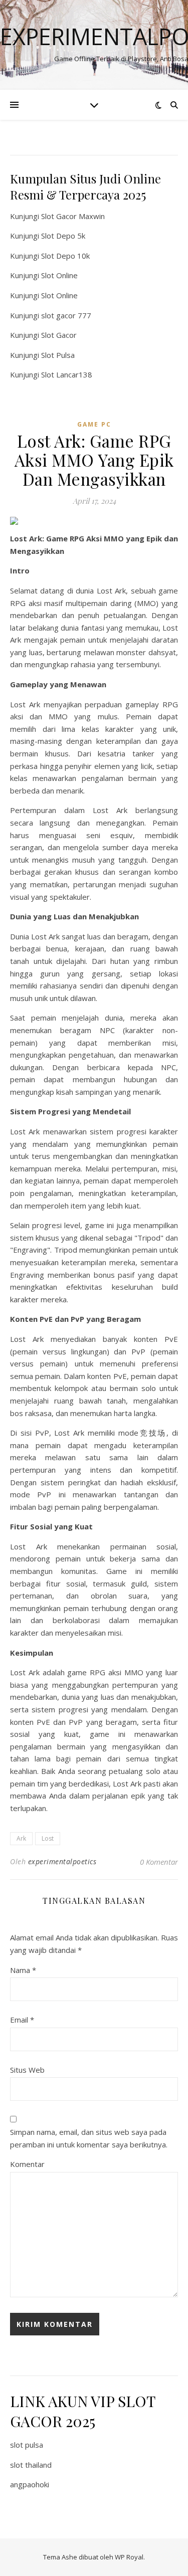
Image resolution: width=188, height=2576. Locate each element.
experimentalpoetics (62, 1861)
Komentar (27, 2164)
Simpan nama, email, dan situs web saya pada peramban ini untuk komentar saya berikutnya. (89, 2138)
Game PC (94, 424)
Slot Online (59, 275)
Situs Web (27, 2070)
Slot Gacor (59, 335)
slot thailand (31, 2465)
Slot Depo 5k (63, 236)
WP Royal (129, 2557)
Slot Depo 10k (65, 256)
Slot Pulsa (58, 355)
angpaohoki (30, 2484)
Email (22, 2020)
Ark (21, 1838)
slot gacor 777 (66, 315)
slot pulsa (27, 2445)
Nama (23, 1970)
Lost (48, 1838)
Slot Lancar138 (67, 374)
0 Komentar (159, 1862)
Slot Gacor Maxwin (73, 216)
